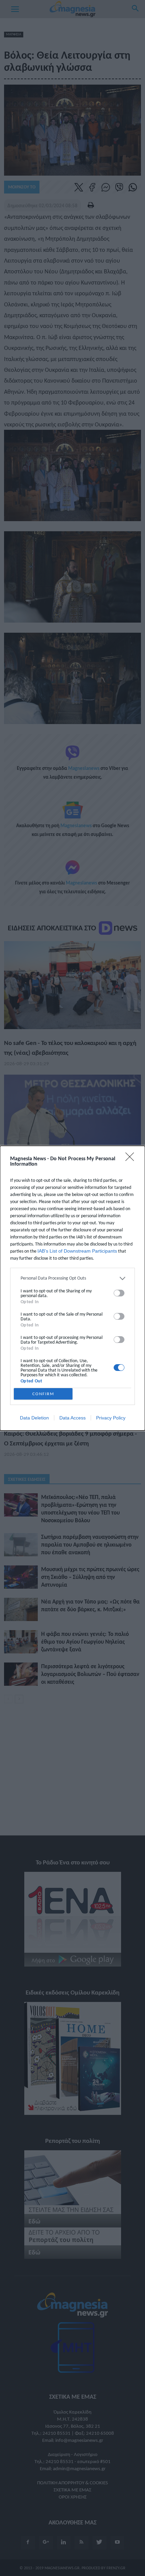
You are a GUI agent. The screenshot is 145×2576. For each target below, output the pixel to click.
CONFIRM (43, 1394)
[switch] (119, 1293)
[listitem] (72, 1278)
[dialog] (72, 1288)
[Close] (132, 1159)
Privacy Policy (111, 1418)
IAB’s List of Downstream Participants (77, 1251)
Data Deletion (34, 1418)
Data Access (72, 1418)
